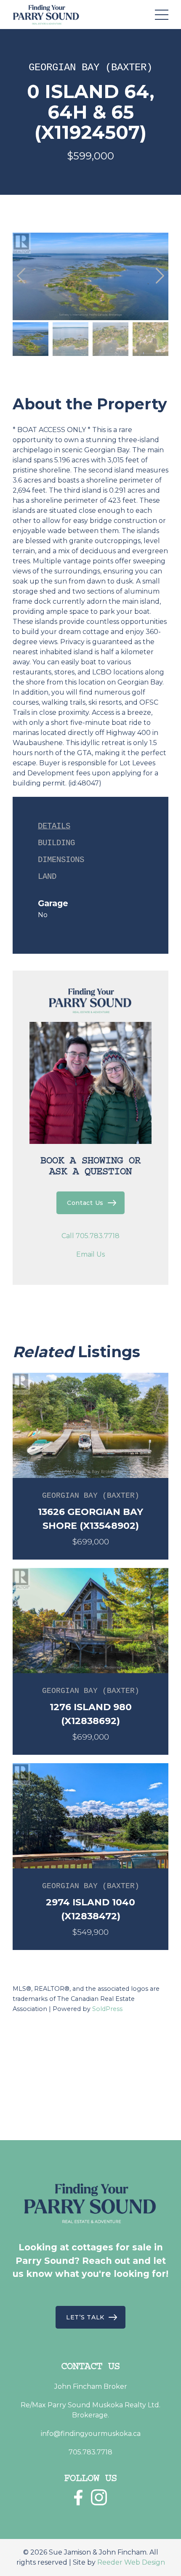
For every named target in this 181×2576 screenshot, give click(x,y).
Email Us (90, 1254)
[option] (90, 276)
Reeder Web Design (131, 2562)
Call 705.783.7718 (90, 1236)
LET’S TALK (85, 2317)
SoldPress (107, 2009)
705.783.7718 (90, 2452)
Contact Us (85, 1203)
